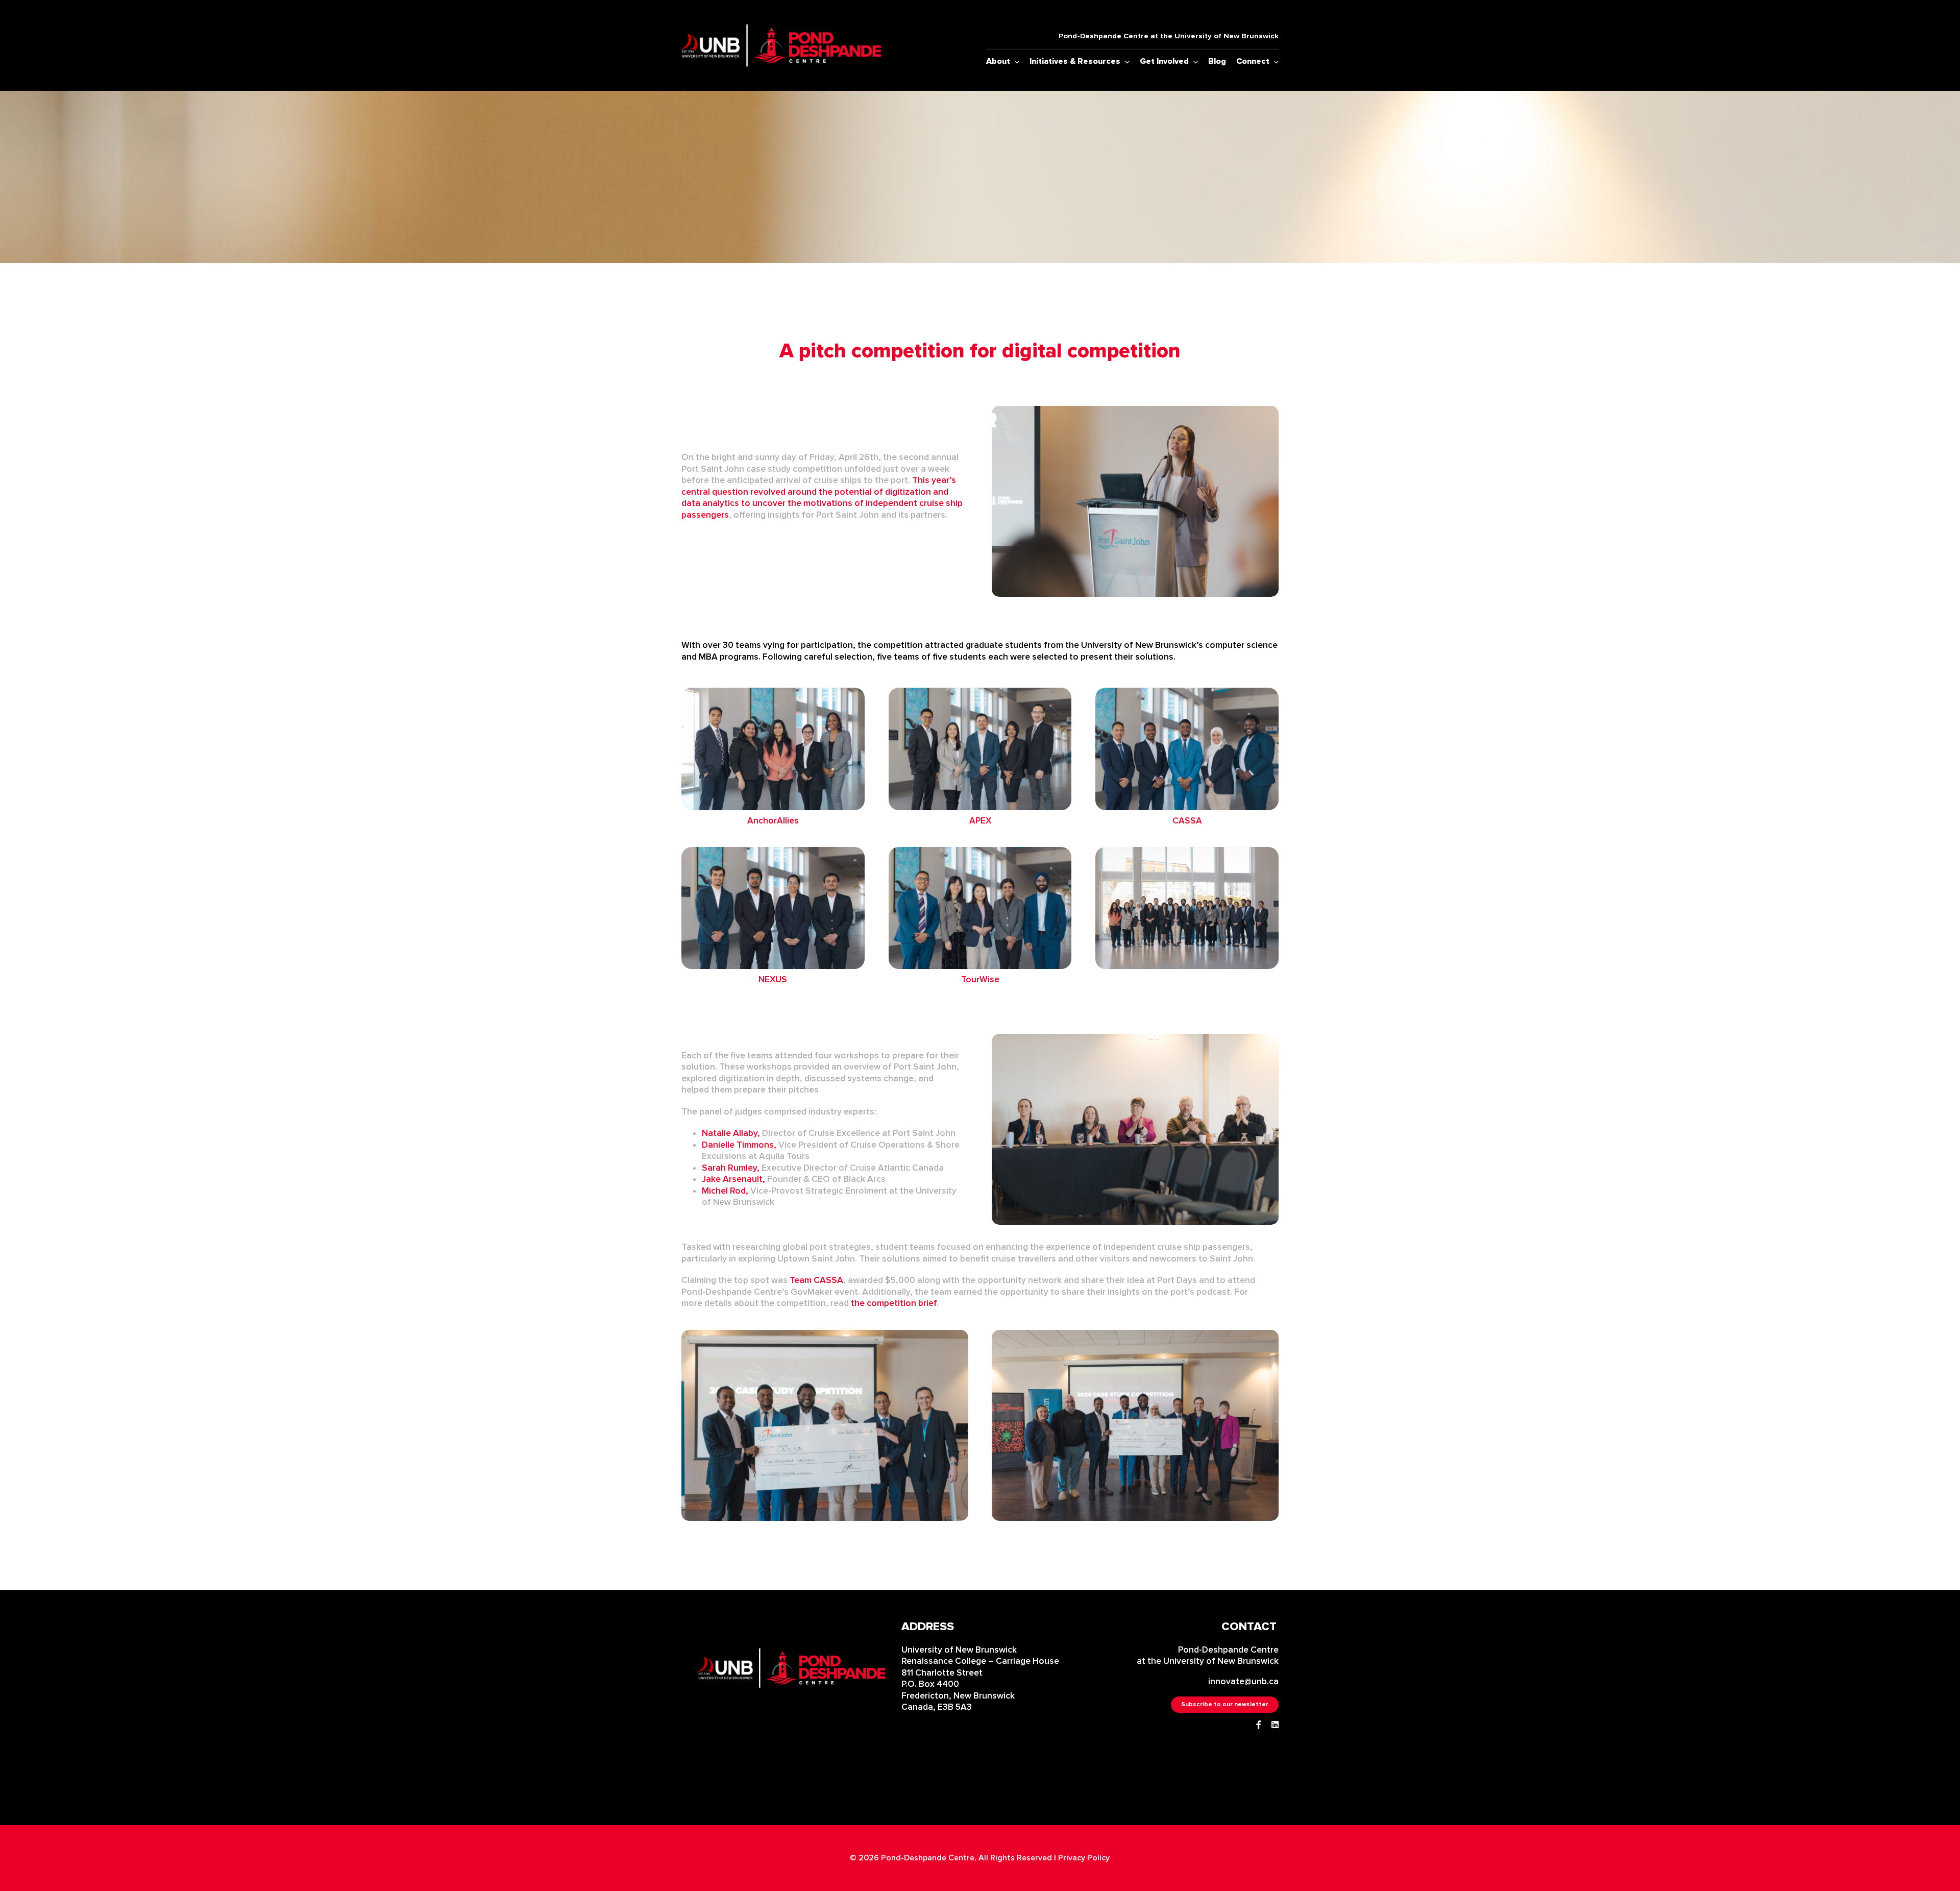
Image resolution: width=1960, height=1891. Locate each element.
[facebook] (1259, 1725)
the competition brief (894, 1303)
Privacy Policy (1084, 1858)
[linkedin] (1275, 1725)
